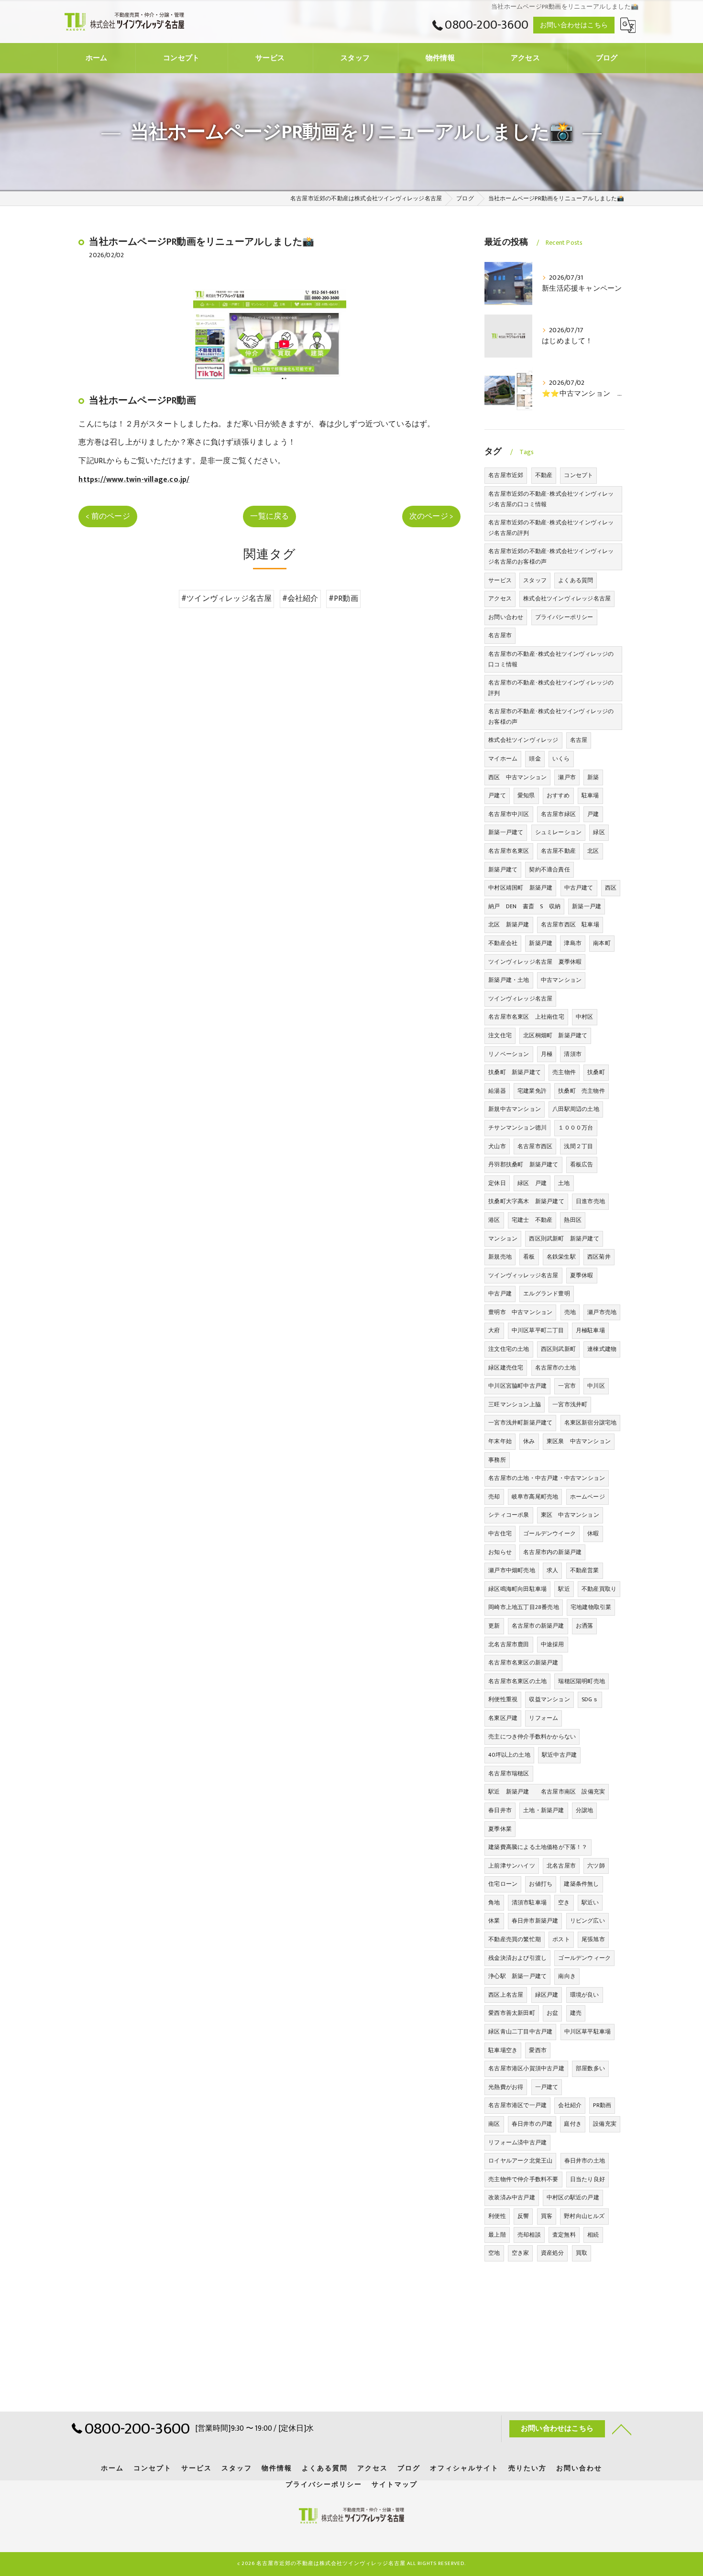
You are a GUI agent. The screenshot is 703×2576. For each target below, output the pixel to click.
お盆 (552, 2013)
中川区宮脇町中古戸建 (517, 1386)
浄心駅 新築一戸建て (517, 1976)
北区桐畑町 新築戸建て (555, 1035)
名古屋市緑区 (558, 814)
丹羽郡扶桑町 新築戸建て (523, 1164)
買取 (582, 2253)
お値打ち (541, 1884)
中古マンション (561, 980)
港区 (494, 1220)
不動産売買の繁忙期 (515, 1939)
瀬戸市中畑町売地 (512, 1570)
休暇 (593, 1533)
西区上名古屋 (506, 1995)
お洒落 (585, 1626)
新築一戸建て (506, 832)
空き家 (521, 2253)
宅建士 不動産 (532, 1220)
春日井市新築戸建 (535, 1921)
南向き (567, 1976)
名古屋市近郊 (506, 475)
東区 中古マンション (570, 1515)
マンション (503, 1239)
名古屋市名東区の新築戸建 (523, 1663)
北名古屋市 (561, 1866)
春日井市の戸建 (532, 2124)
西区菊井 (599, 1257)
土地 (564, 1183)
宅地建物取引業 (591, 1607)
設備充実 (605, 2124)
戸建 (593, 814)
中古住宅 (500, 1533)
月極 (547, 1054)
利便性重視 (503, 1699)
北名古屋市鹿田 (509, 1644)
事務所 (497, 1460)
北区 (593, 851)
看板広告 (582, 1164)
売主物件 (564, 1072)
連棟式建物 (602, 1349)
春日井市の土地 (585, 2161)
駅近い (590, 1902)
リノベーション (509, 1054)
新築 (593, 777)
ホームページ (588, 1497)
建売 (576, 2013)
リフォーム (544, 1718)
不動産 (544, 475)
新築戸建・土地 (509, 980)
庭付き (573, 2124)
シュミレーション (559, 832)
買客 (547, 2216)
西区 (611, 888)
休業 (494, 1921)
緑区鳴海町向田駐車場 (517, 1589)
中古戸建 (500, 1293)
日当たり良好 (588, 2179)
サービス (500, 580)
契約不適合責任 (549, 870)
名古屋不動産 (558, 851)
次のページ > (431, 516)
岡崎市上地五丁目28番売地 (524, 1607)
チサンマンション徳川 (517, 1128)
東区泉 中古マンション (579, 1441)
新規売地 (500, 1257)
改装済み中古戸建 (512, 2197)
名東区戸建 (503, 1718)
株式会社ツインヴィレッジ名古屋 (567, 598)
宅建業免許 (532, 1091)
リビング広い (588, 1921)
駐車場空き (503, 2050)
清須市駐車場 (529, 1902)
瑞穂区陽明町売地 (582, 1681)
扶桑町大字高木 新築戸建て (526, 1201)
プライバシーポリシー (564, 617)
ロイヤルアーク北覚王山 (520, 2161)
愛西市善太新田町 (512, 2013)
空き (564, 1902)
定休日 (497, 1183)
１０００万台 (576, 1128)
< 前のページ (108, 516)
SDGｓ (590, 1699)
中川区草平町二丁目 (538, 1330)
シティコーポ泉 (509, 1515)
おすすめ (558, 795)
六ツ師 (596, 1866)
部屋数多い (590, 2068)
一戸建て (547, 2087)
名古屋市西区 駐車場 (570, 924)
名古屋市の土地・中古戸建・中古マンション (547, 1478)
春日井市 (500, 1810)
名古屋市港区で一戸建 (517, 2105)
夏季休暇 (582, 1275)
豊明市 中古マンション (520, 1312)
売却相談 (529, 2235)
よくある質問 (576, 580)
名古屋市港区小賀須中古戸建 (526, 2068)
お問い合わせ (506, 617)
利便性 (497, 2216)
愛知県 (526, 795)
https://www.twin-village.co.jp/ (134, 479)
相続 (593, 2235)
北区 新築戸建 (509, 924)
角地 (494, 1902)
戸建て (497, 795)
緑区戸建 (547, 1995)
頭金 (535, 759)
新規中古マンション (515, 1109)
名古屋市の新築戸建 (538, 1626)
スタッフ (535, 580)
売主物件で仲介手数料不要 (523, 2179)
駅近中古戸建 (559, 1755)
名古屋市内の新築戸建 (552, 1552)
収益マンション (549, 1699)
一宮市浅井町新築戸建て (520, 1423)
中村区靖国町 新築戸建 (520, 888)
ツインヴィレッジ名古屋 (520, 999)
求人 (552, 1570)
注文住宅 (500, 1035)
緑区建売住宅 (506, 1368)
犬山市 (497, 1146)
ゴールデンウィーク (584, 1958)
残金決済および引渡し (517, 1958)
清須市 (573, 1054)
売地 (570, 1312)
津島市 (573, 943)
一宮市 (567, 1386)
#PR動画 (343, 598)
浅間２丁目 (578, 1146)
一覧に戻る (269, 516)
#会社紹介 (300, 598)
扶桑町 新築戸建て (515, 1072)
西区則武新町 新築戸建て (564, 1239)
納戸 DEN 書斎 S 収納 (524, 906)
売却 (494, 1497)
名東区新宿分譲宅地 (591, 1423)
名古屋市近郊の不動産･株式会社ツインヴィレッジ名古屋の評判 (551, 528)
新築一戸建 (587, 906)
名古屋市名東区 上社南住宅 (526, 1017)
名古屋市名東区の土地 (517, 1681)
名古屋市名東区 (509, 851)
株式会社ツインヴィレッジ (523, 740)
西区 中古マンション (517, 777)
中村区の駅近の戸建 (573, 2197)
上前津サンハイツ (512, 1866)
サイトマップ (395, 2485)
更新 (494, 1626)
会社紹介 (570, 2105)
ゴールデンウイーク (549, 1533)
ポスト (561, 1939)
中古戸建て (579, 888)
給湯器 (497, 1091)
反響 (523, 2216)
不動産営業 (585, 1570)
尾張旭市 (593, 1939)
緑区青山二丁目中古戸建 (520, 2032)
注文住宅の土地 (509, 1349)
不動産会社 (503, 943)
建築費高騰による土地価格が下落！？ (538, 1847)
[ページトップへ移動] (622, 2429)
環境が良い (585, 1995)
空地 (494, 2253)
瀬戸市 (567, 777)
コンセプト (578, 475)
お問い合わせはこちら (574, 25)
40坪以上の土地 (509, 1755)
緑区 (599, 832)
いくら (561, 759)
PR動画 (602, 2105)
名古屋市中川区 (509, 814)
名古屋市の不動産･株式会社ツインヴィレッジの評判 (551, 688)
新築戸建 (541, 943)
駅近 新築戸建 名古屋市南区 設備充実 (547, 1792)
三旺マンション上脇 (515, 1404)
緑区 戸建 (532, 1183)
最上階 (497, 2235)
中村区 (585, 1017)
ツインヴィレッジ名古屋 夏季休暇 (535, 962)
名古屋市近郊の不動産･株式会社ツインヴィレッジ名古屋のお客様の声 (551, 556)
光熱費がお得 (506, 2087)
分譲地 (585, 1810)
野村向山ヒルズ (584, 2216)
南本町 (602, 943)
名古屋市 (500, 635)
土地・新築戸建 (544, 1810)
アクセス (500, 598)
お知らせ (500, 1552)
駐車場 (590, 795)
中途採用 (553, 1644)
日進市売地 (590, 1201)
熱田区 (573, 1220)
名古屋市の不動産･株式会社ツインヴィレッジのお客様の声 (551, 717)
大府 (494, 1330)
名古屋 (579, 740)
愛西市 (538, 2050)
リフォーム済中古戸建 (517, 2142)
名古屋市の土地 (555, 1368)
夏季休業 (500, 1829)
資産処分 (553, 2253)
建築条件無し (581, 1884)
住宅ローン (503, 1884)
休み (529, 1441)
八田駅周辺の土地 (576, 1109)
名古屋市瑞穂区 (509, 1773)
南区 (494, 2124)
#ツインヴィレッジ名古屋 (226, 598)
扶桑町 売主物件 (582, 1091)
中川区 (596, 1386)
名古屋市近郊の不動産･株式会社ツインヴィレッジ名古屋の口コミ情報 (551, 499)
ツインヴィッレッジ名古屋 (523, 1275)
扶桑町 (596, 1072)
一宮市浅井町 (570, 1404)
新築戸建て (503, 870)
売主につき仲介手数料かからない (532, 1737)
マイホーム (503, 759)
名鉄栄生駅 (561, 1257)
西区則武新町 (558, 1349)
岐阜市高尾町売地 (535, 1497)
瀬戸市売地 (602, 1312)
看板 (529, 1257)
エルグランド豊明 (547, 1293)
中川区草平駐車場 (588, 2032)
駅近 (564, 1589)
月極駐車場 (590, 1330)
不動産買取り (599, 1589)
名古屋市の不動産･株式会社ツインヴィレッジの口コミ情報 (551, 659)
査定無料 (564, 2235)
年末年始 (500, 1441)
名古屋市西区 (535, 1146)
